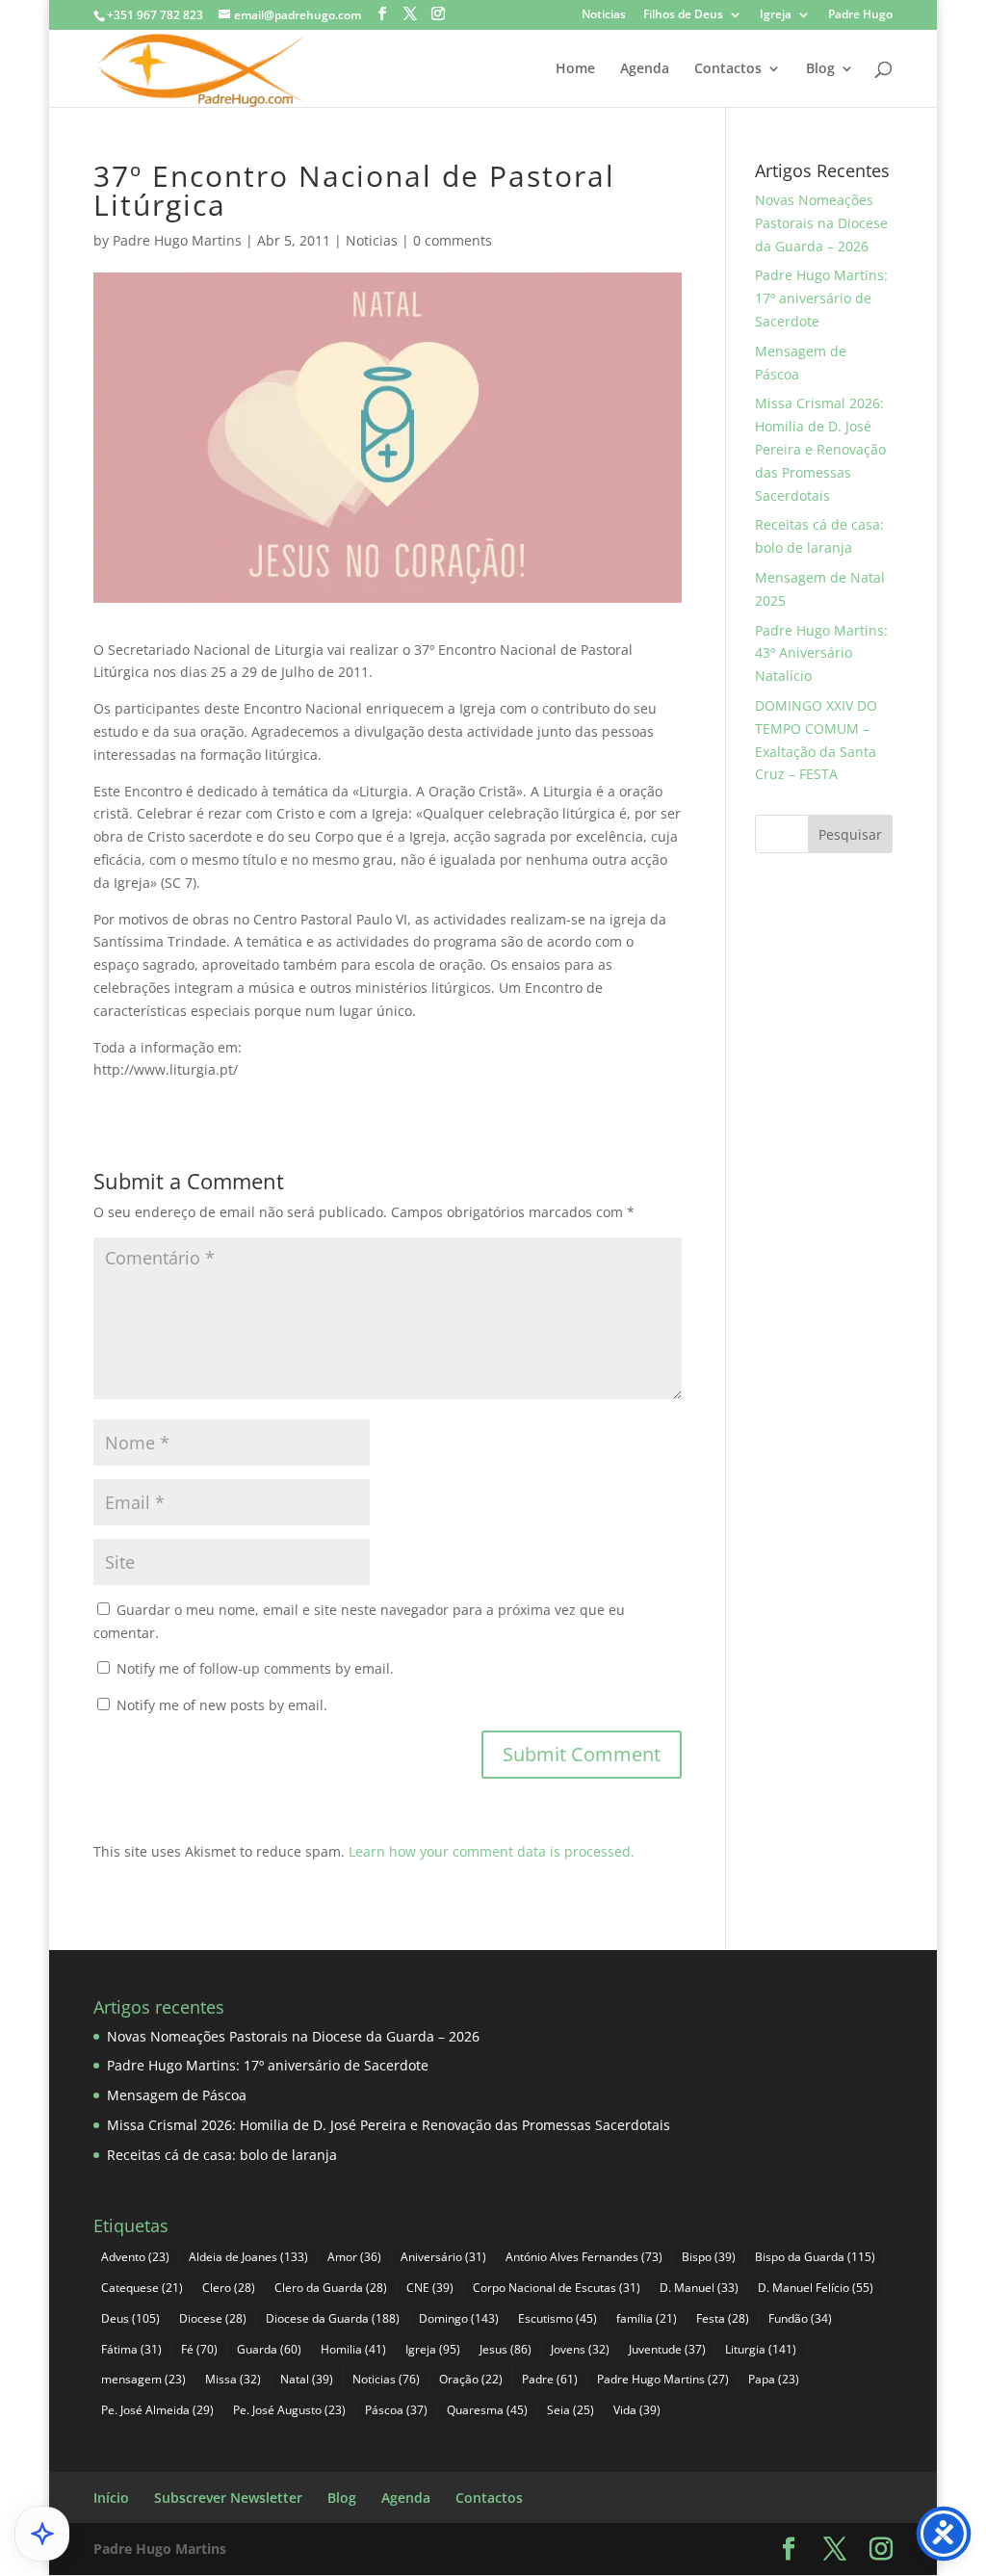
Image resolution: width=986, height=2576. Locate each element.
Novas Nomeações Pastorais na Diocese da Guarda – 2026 (821, 223)
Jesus (506, 2349)
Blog (820, 69)
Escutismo (558, 2318)
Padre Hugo (860, 15)
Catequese (142, 2288)
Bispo (709, 2257)
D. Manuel (699, 2288)
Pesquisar (850, 834)
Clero (229, 2288)
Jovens (580, 2349)
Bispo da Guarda (815, 2257)
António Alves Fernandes (584, 2257)
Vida (637, 2410)
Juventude (667, 2349)
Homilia (353, 2349)
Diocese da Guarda (333, 2318)
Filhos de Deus (683, 15)
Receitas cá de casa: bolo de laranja (222, 2155)
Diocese (213, 2318)
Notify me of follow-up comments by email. (255, 1668)
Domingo (459, 2318)
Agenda (645, 69)
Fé (199, 2349)
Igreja (776, 15)
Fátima (131, 2349)
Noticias (604, 15)
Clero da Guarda (331, 2288)
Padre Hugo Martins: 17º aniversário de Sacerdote (821, 298)
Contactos (728, 69)
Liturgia (761, 2349)
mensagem (143, 2379)
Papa (774, 2379)
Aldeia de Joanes (248, 2257)
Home (575, 69)
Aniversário (443, 2257)
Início (111, 2498)
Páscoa (396, 2410)
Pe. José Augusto (289, 2410)
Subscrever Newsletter (228, 2498)
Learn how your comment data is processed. (492, 1851)
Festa (723, 2318)
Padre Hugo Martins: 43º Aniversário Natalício (821, 653)
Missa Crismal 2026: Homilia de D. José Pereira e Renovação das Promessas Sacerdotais (820, 449)
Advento (135, 2257)
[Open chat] (42, 2534)
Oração (471, 2379)
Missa (233, 2379)
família (647, 2318)
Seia (571, 2410)
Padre (550, 2379)
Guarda (269, 2349)
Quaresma (487, 2410)
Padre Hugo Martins (177, 240)
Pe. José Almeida (157, 2410)
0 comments (453, 240)
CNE (430, 2288)
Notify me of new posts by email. (222, 1705)
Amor (354, 2257)
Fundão (800, 2318)
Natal (307, 2379)
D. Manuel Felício (816, 2288)
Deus (130, 2318)
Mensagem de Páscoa (177, 2095)
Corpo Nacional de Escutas (557, 2288)
